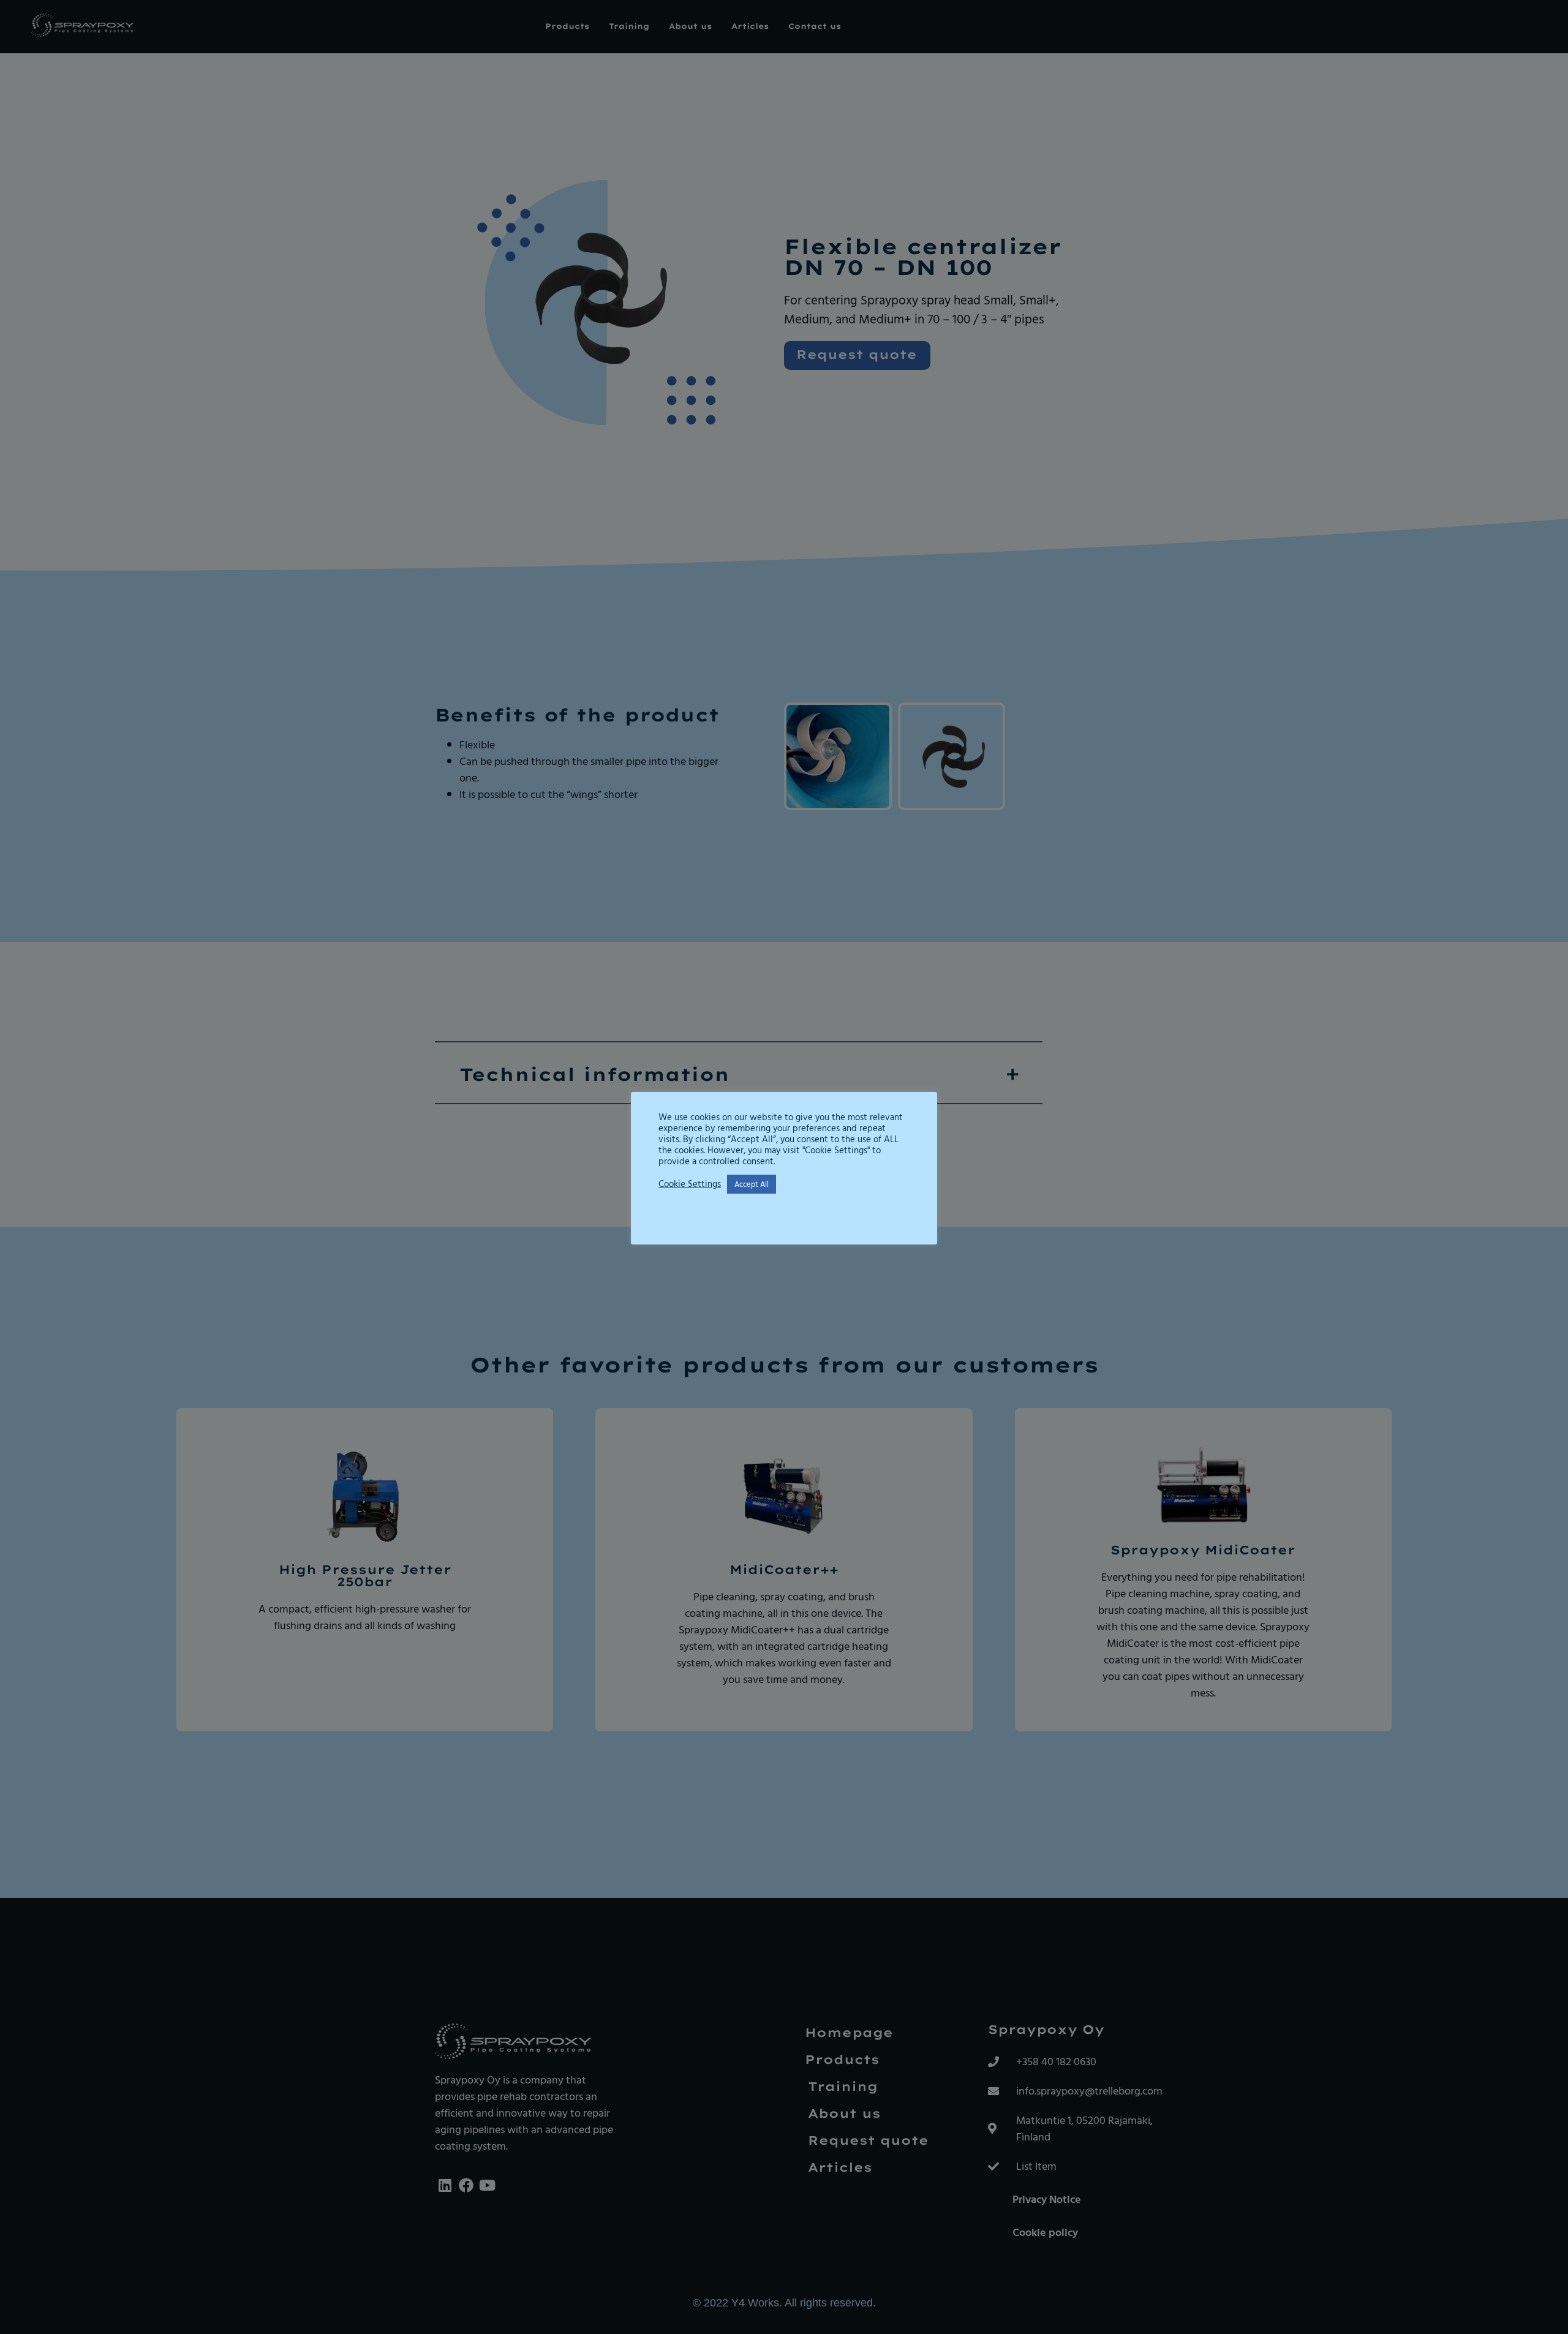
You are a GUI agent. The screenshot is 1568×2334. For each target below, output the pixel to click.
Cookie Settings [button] (690, 1184)
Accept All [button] (752, 1184)
